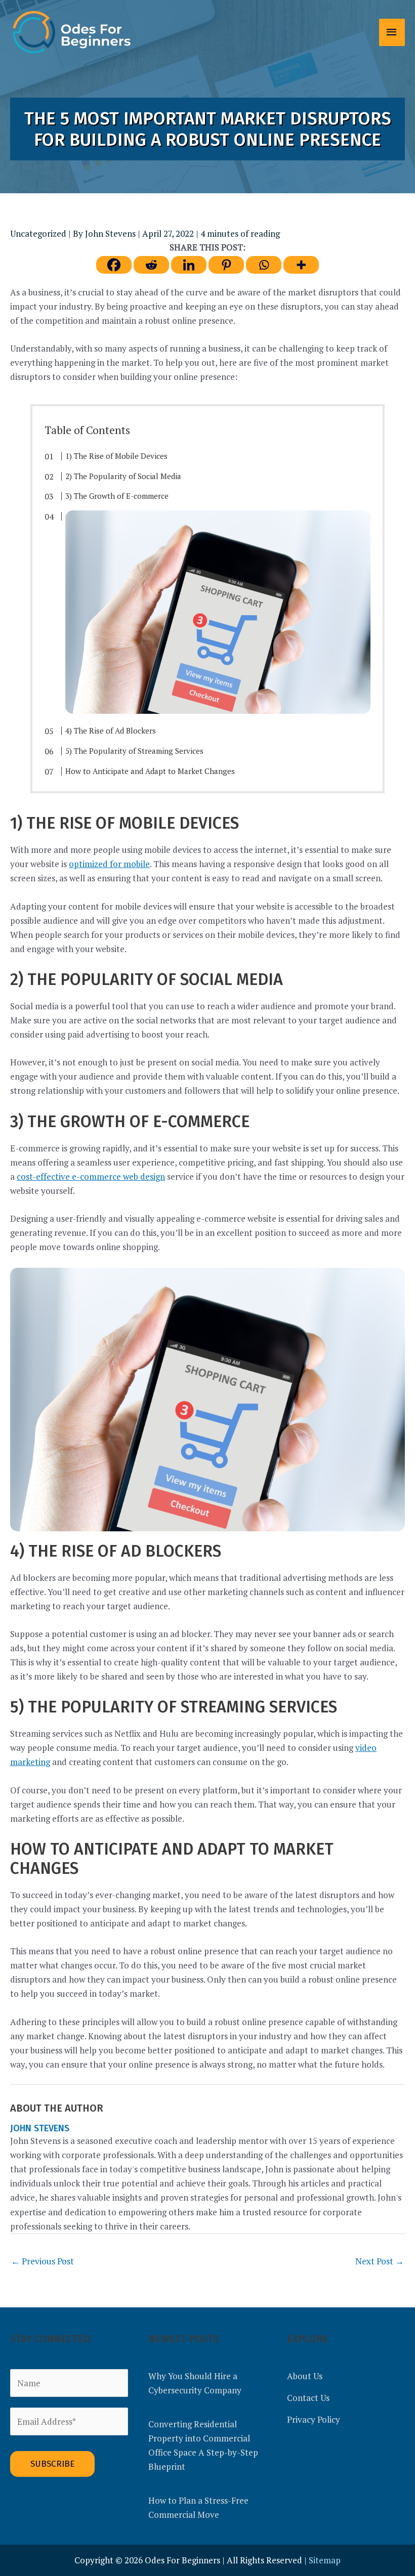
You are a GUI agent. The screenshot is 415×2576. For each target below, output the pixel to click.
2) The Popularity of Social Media (123, 476)
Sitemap (325, 2560)
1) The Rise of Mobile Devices (116, 456)
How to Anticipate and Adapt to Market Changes (150, 771)
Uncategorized (38, 233)
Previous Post (43, 2261)
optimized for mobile (109, 864)
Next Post (380, 2261)
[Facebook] (114, 265)
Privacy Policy (314, 2419)
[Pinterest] (226, 265)
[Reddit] (151, 265)
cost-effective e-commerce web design (91, 1176)
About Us (305, 2376)
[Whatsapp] (264, 265)
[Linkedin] (189, 265)
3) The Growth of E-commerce (117, 496)
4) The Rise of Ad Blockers (111, 731)
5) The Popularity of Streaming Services (134, 751)
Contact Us (308, 2398)
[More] (301, 265)
